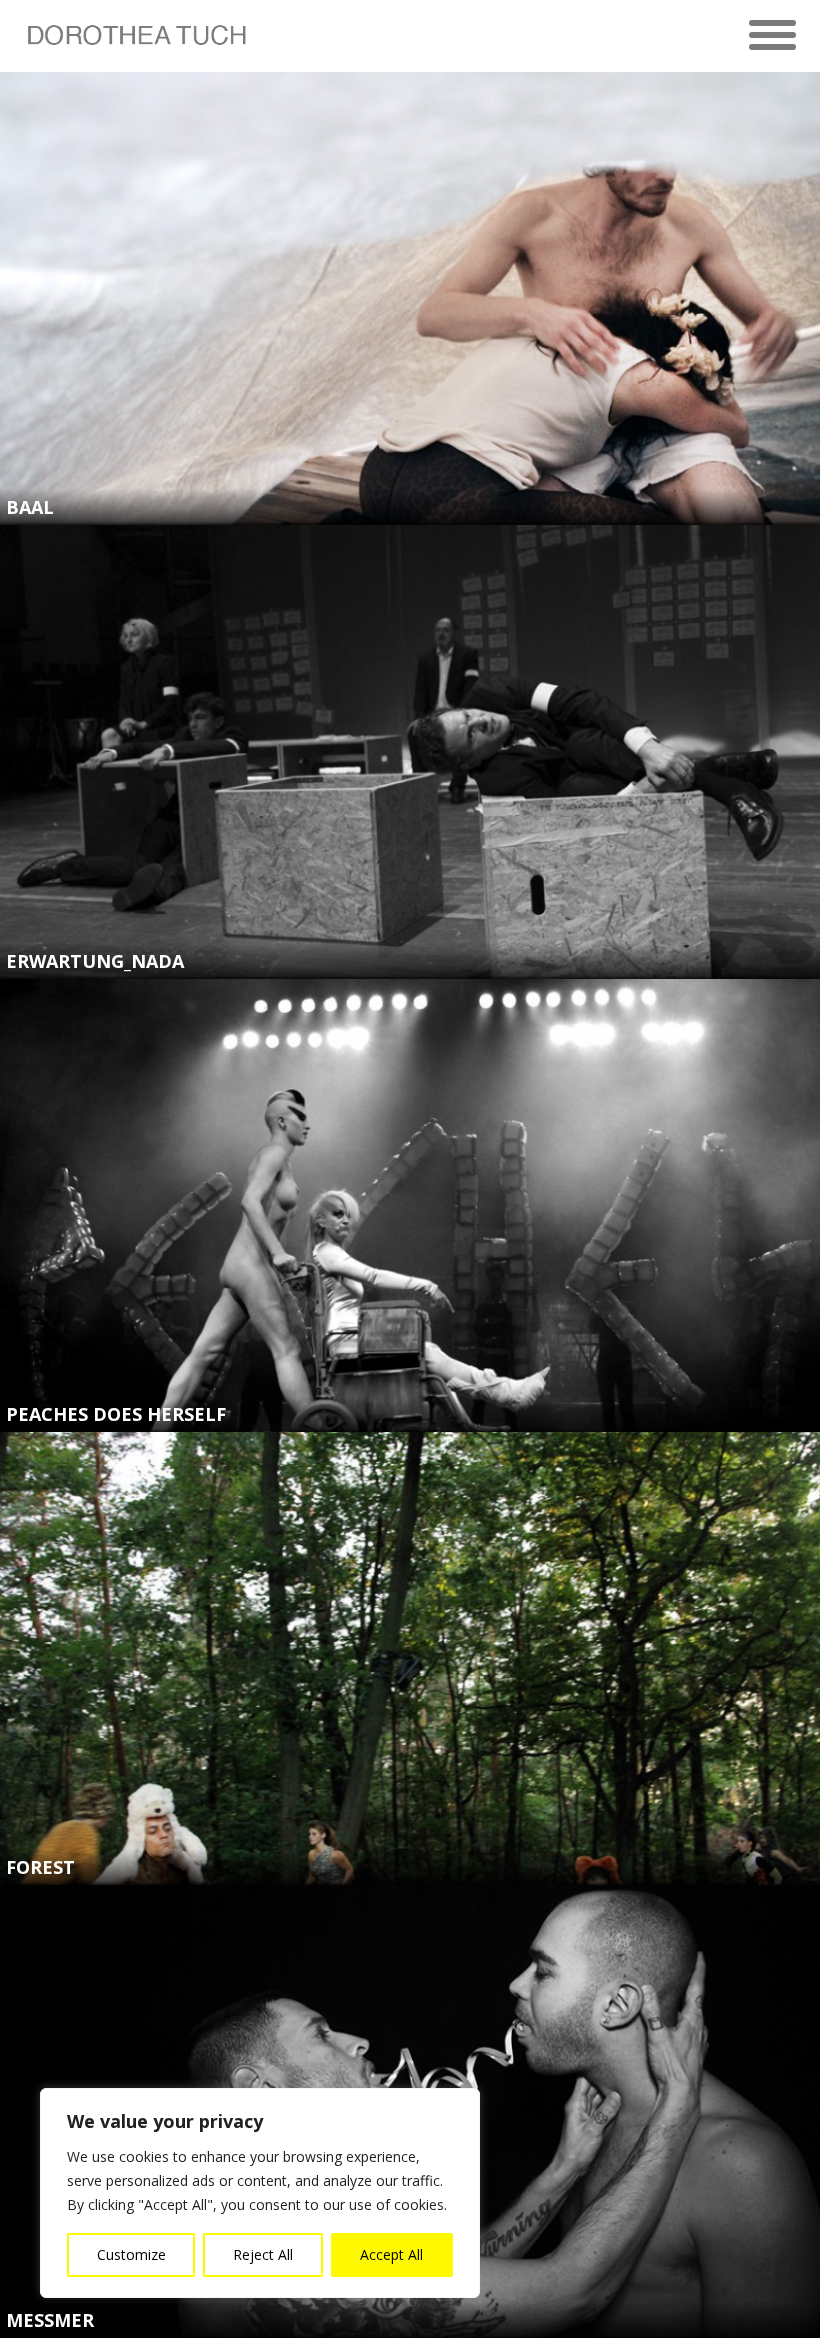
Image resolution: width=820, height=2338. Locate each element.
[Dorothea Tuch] (135, 43)
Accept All (391, 2254)
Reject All (263, 2254)
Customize (131, 2254)
